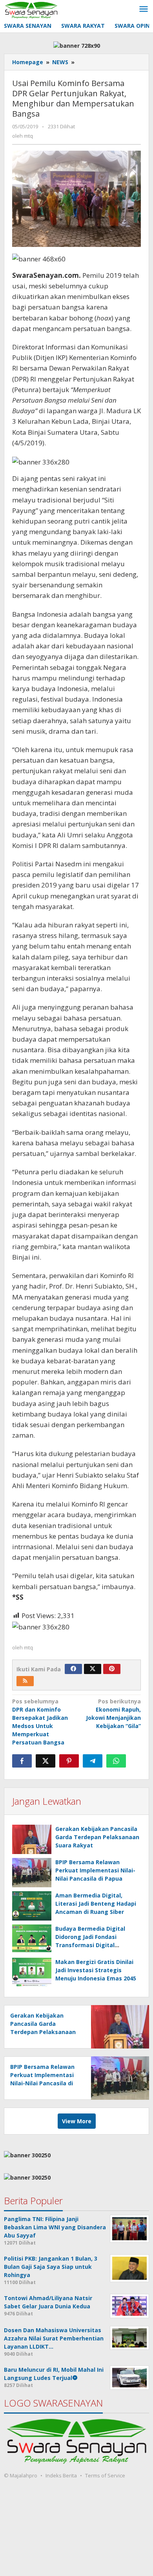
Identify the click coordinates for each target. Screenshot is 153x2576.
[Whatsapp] (116, 1761)
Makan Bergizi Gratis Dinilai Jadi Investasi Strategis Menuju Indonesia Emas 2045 (96, 1970)
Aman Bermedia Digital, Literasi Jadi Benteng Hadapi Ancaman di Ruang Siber (96, 1904)
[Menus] (144, 9)
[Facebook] (73, 1669)
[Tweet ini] (46, 1761)
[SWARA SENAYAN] (31, 9)
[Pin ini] (69, 1761)
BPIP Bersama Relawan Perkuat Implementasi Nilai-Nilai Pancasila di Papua (95, 1870)
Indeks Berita (61, 2475)
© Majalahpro (21, 2475)
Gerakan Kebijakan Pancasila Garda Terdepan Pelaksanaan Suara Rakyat (97, 1837)
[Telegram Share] (93, 1761)
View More (77, 2121)
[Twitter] (93, 1669)
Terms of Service (105, 2475)
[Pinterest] (112, 1669)
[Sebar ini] (22, 1761)
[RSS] (25, 1681)
